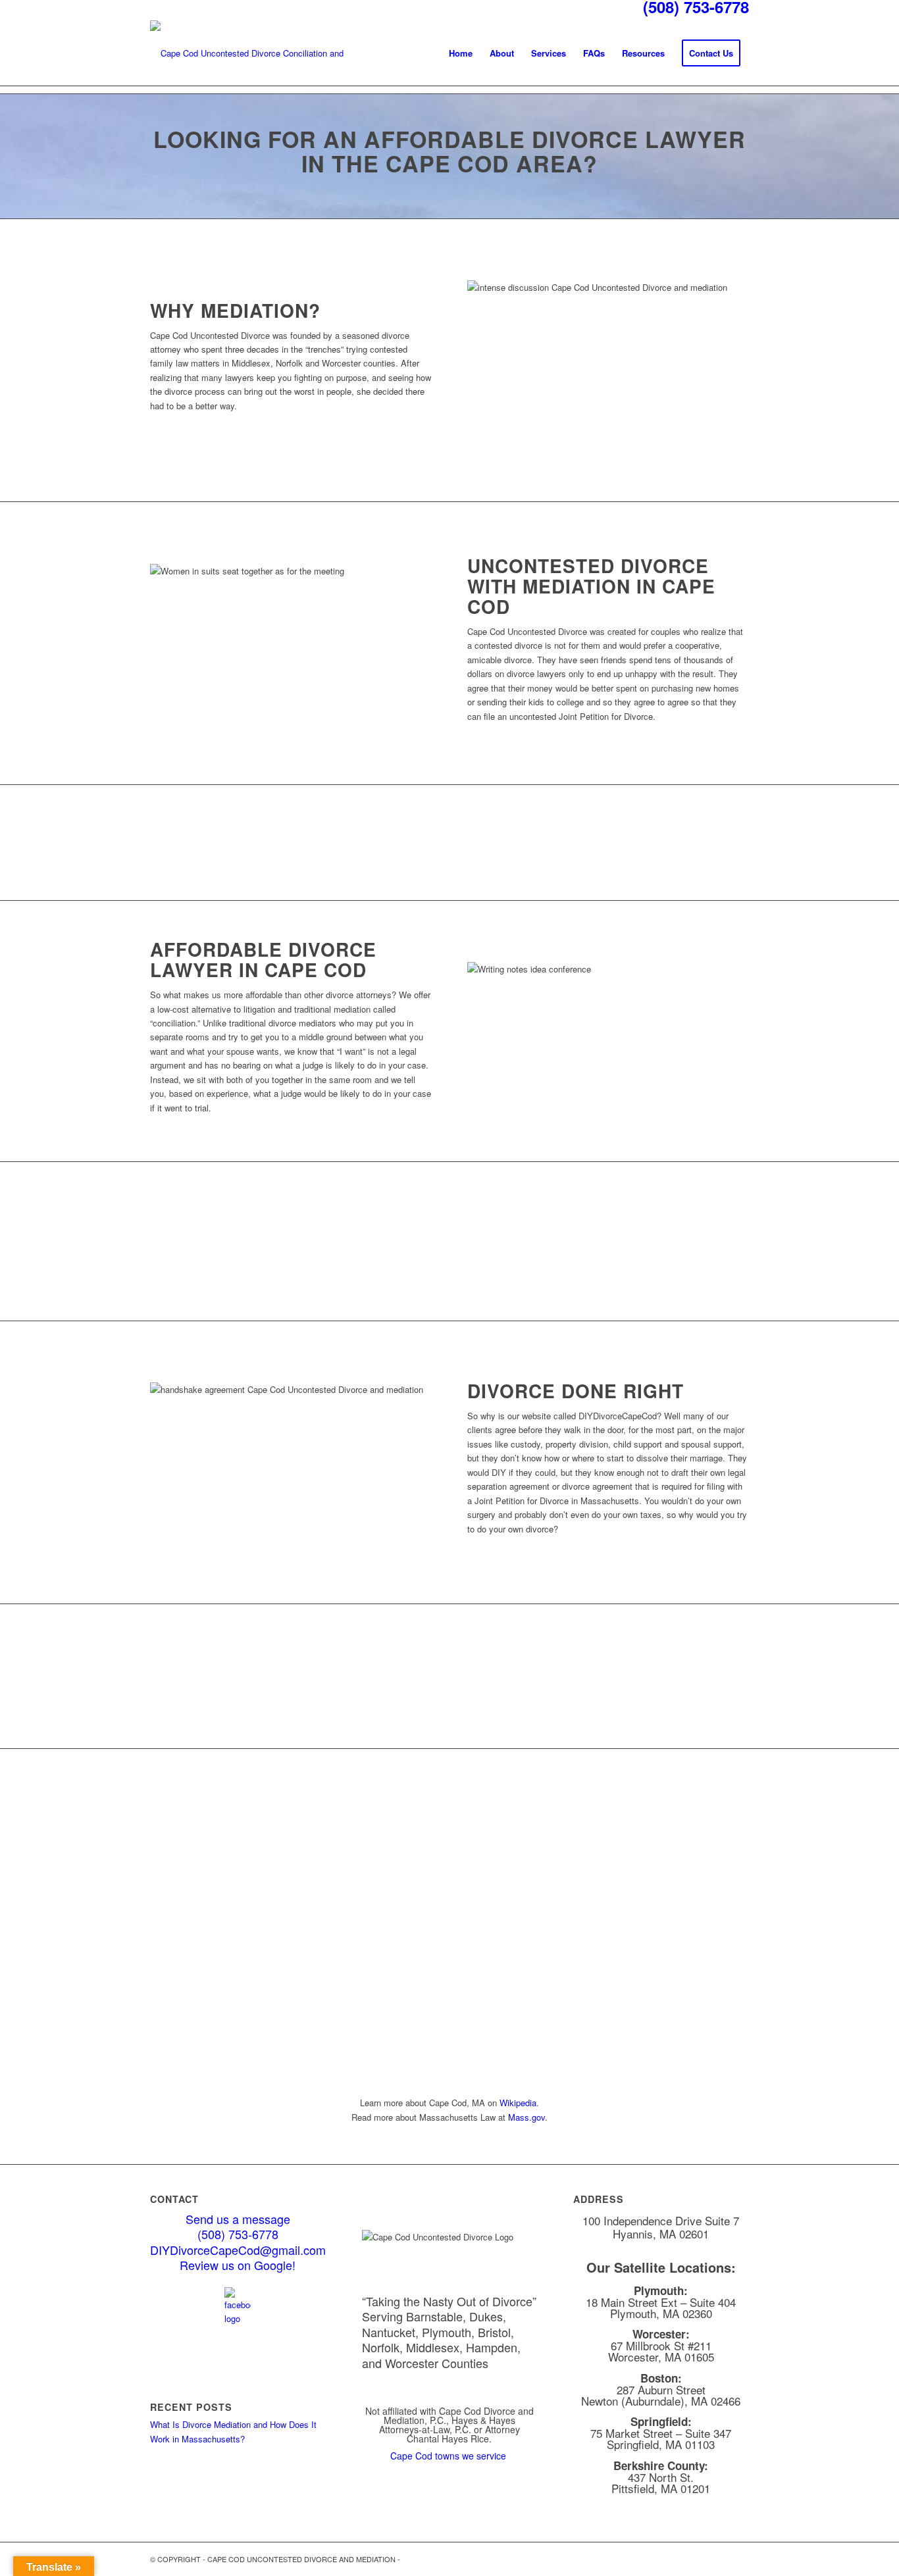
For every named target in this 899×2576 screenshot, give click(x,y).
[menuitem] (461, 53)
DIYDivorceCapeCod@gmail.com (238, 2250)
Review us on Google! (238, 2265)
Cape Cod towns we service (449, 2456)
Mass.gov (527, 2117)
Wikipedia (518, 2103)
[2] (249, 53)
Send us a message (238, 2219)
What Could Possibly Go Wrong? (661, 1701)
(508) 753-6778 (238, 2234)
